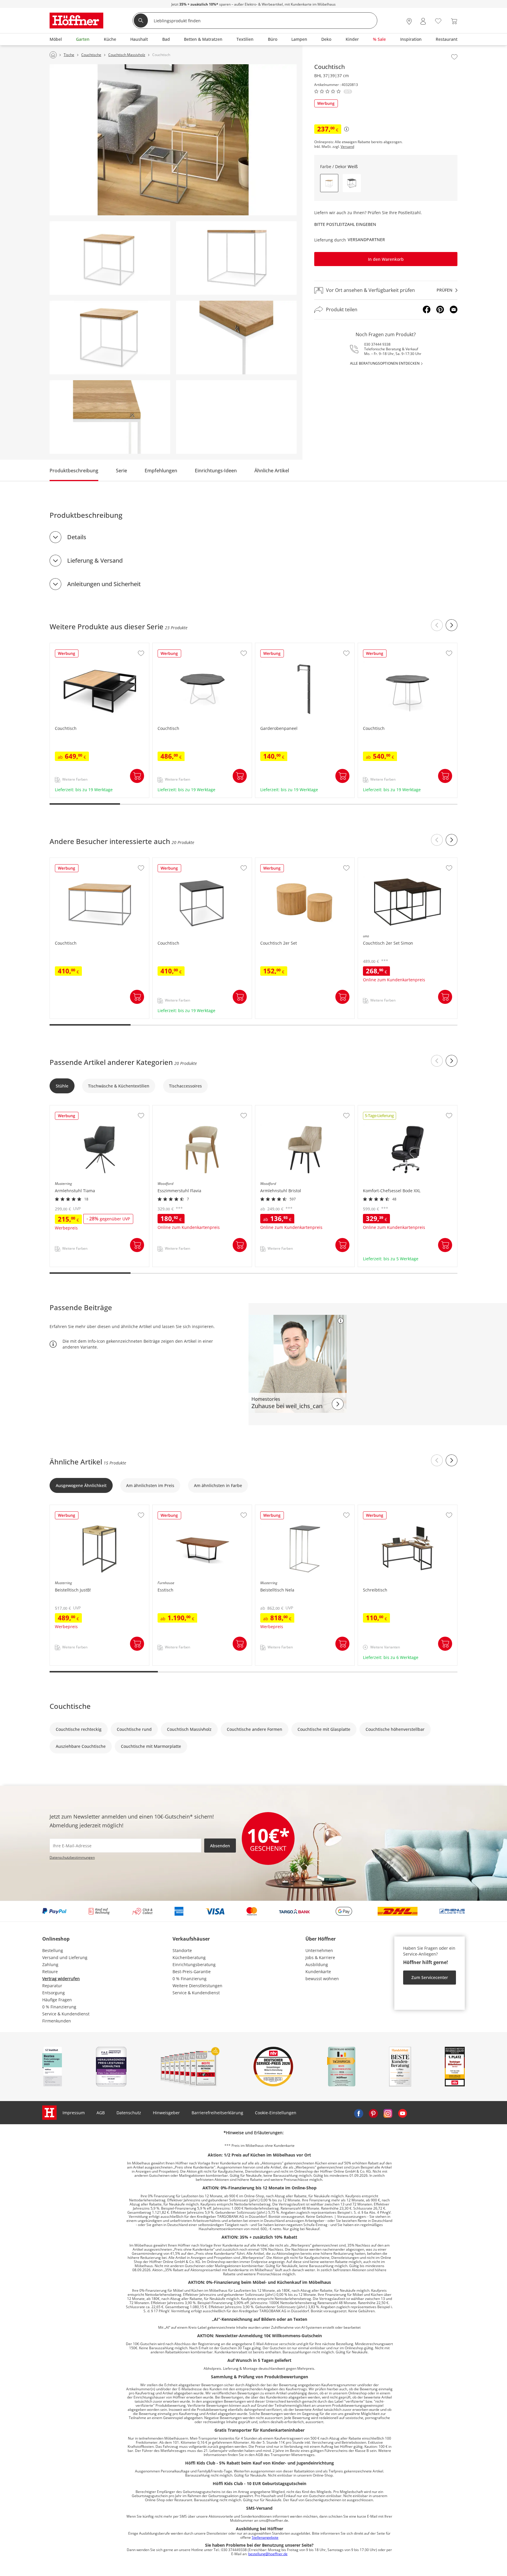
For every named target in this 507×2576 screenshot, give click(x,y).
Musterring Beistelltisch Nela (284, 1508)
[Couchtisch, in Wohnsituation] (173, 140)
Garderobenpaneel (274, 646)
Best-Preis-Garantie (192, 1972)
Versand (347, 147)
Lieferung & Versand (95, 560)
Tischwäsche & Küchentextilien (119, 1086)
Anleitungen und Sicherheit (104, 584)
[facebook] (359, 2113)
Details (77, 537)
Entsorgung (54, 1993)
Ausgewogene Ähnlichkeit (81, 1485)
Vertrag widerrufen (61, 1979)
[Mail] (454, 309)
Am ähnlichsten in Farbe (218, 1485)
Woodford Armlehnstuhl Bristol (287, 1108)
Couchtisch (61, 646)
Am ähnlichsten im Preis (150, 1485)
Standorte (182, 1950)
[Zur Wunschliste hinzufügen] (454, 57)
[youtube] (403, 2113)
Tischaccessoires (185, 1086)
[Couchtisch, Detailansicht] (236, 338)
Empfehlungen (161, 471)
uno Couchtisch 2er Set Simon (388, 861)
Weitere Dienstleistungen (197, 1986)
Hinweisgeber (166, 2113)
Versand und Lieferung (65, 1957)
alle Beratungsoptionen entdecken (385, 363)
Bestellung (53, 1950)
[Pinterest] (440, 309)
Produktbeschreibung (74, 471)
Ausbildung (317, 1964)
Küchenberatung (189, 1957)
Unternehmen (319, 1950)
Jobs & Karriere (320, 1957)
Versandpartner (366, 240)
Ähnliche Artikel (272, 471)
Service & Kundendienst (66, 2014)
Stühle (62, 1086)
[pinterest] (373, 2113)
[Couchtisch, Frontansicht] (110, 338)
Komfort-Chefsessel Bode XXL (387, 1108)
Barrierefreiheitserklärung (217, 2113)
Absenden (220, 1846)
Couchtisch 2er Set (274, 861)
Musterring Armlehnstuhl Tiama (82, 1108)
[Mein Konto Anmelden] (423, 21)
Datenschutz (129, 2113)
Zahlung (50, 1964)
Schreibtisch (371, 1508)
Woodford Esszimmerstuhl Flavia (185, 1108)
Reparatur (52, 1986)
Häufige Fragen (57, 2000)
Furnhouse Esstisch (172, 1508)
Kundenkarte (318, 1972)
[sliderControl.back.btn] (437, 625)
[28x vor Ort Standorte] (409, 21)
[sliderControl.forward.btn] (452, 625)
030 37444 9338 (377, 344)
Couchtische (70, 1706)
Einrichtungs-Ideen (216, 471)
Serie (121, 471)
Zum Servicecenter (430, 1977)
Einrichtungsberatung (194, 1964)
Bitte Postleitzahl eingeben (345, 224)
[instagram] (388, 2113)
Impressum (74, 2113)
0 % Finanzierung (59, 2007)
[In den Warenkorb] (137, 776)
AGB (101, 2113)
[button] (352, 183)
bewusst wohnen (322, 1979)
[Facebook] (427, 309)
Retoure (50, 1972)
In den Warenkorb (386, 259)
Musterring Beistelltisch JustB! (80, 1508)
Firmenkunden (57, 2021)
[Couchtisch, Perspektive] (110, 258)
